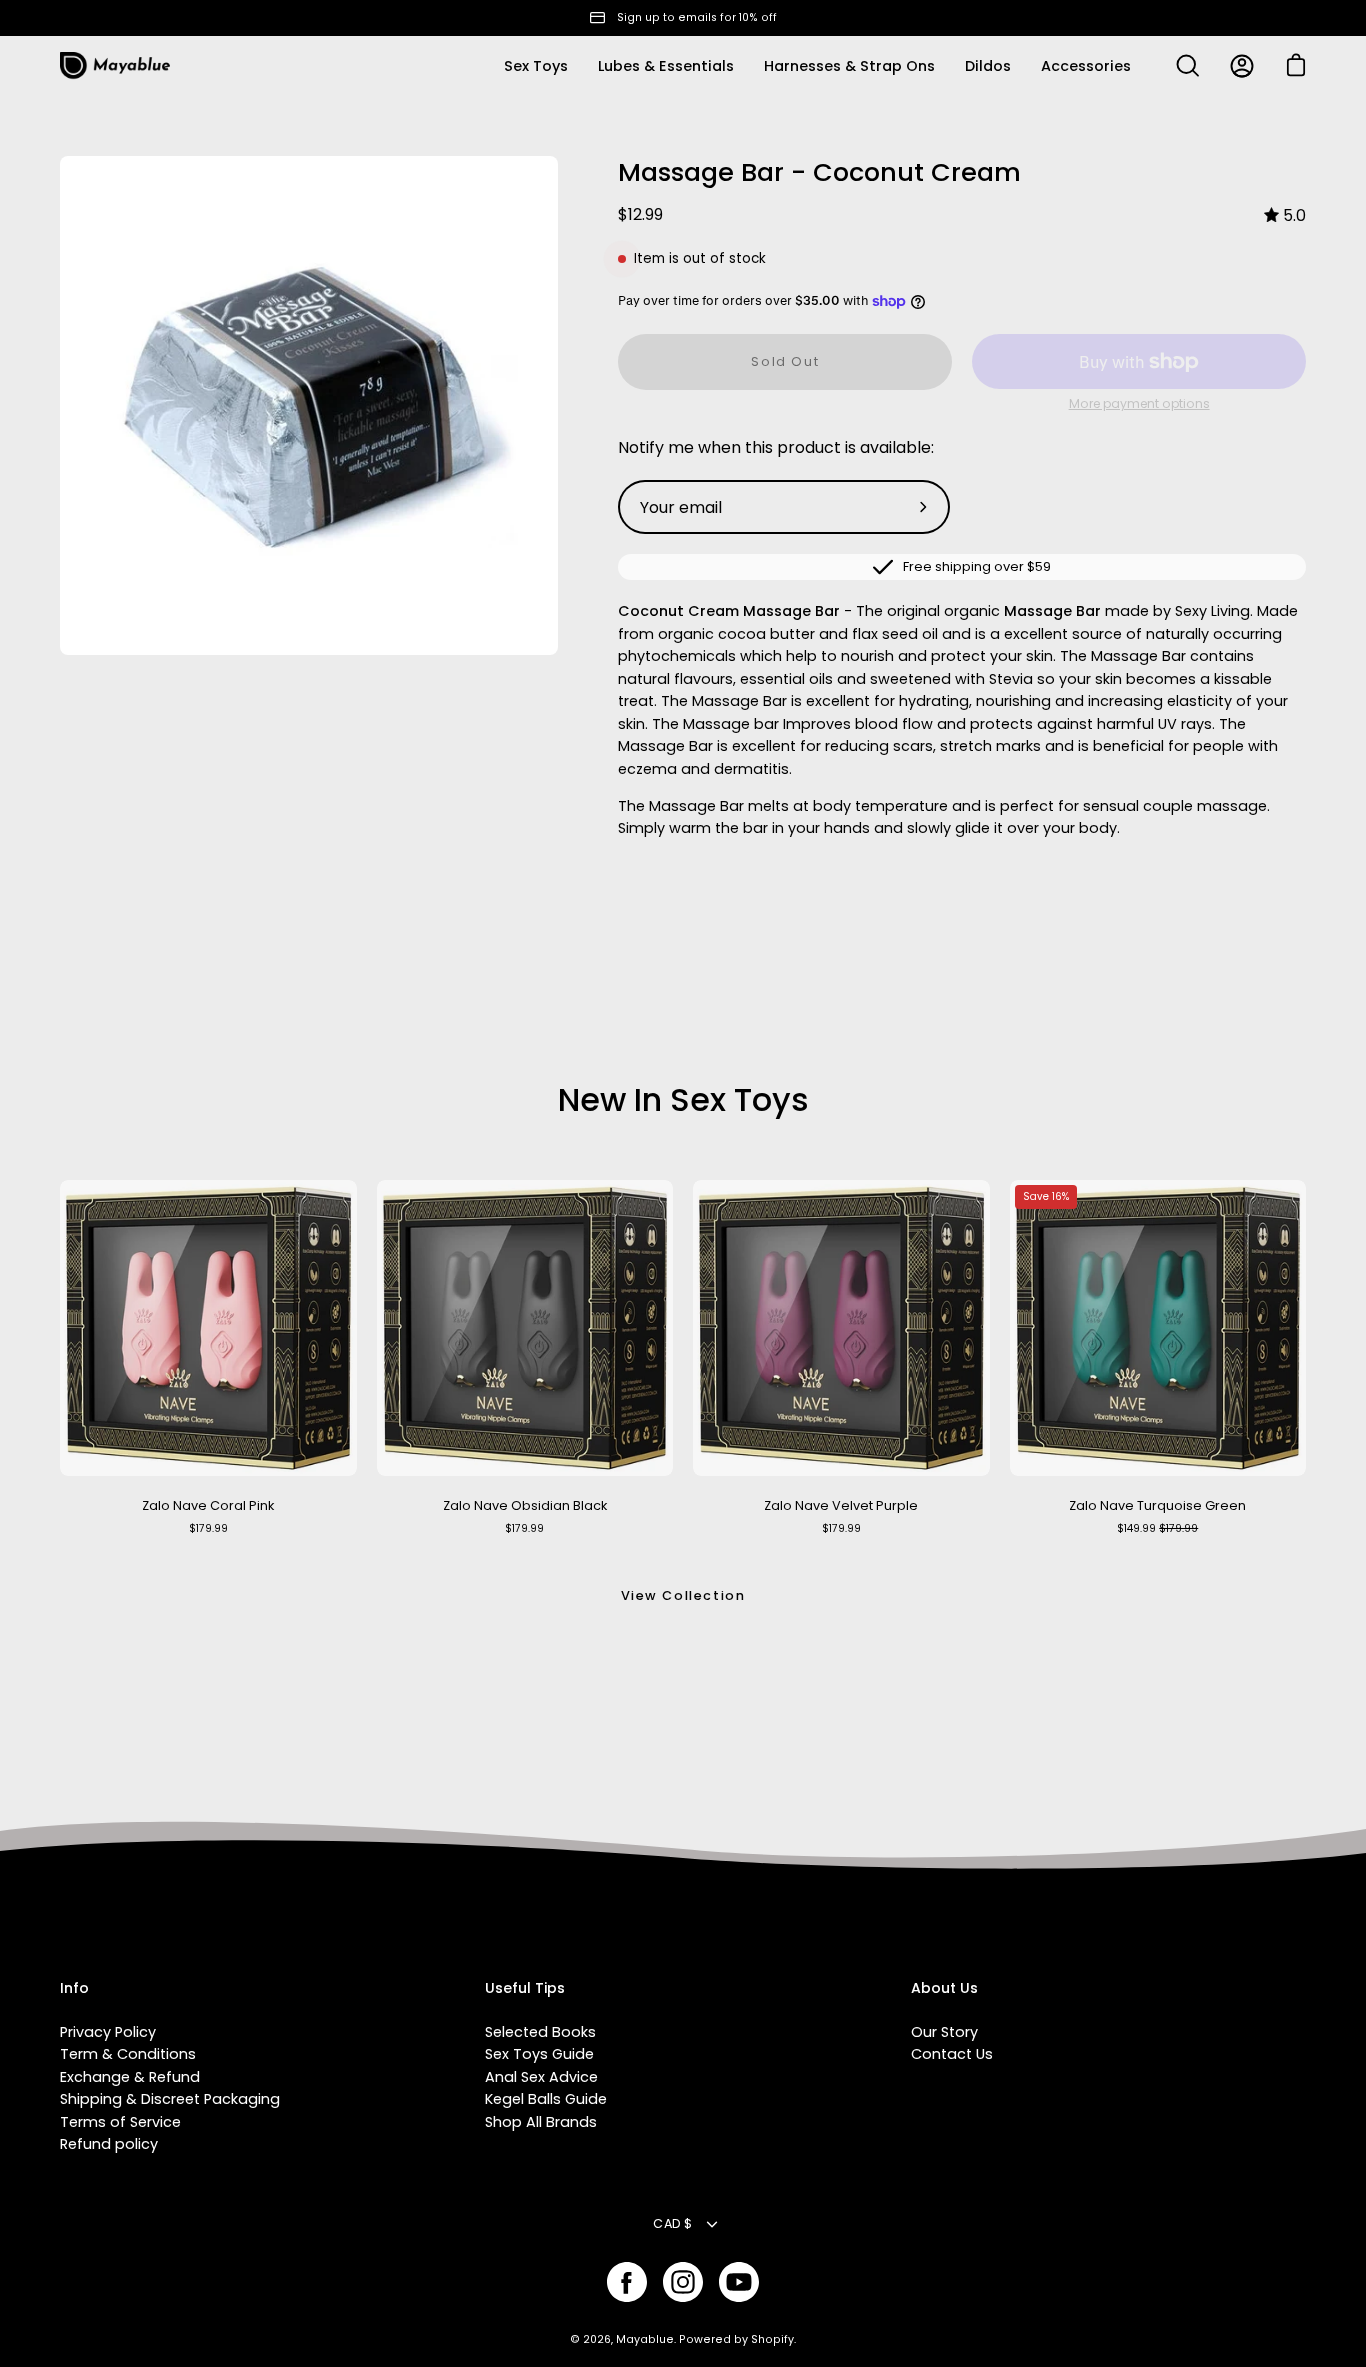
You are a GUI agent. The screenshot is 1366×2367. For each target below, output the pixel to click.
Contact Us (952, 2054)
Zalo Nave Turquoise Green (1157, 1505)
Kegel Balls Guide (546, 2099)
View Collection (683, 1595)
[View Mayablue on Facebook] (627, 2282)
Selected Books (540, 2032)
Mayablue (645, 2339)
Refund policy (109, 2144)
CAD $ (672, 2223)
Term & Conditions (128, 2054)
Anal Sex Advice (541, 2077)
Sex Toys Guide (539, 2054)
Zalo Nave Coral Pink (208, 1505)
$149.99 (1157, 1528)
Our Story (944, 2032)
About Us (944, 1989)
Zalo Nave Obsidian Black (525, 1505)
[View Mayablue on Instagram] (683, 2282)
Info (74, 1989)
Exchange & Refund (130, 2077)
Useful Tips (525, 1989)
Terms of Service (120, 2122)
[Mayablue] (115, 66)
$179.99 (208, 1528)
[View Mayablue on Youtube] (739, 2282)
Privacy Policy (108, 2032)
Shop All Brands (541, 2122)
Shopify (772, 2339)
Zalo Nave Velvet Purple (841, 1505)
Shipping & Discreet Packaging (170, 2099)
